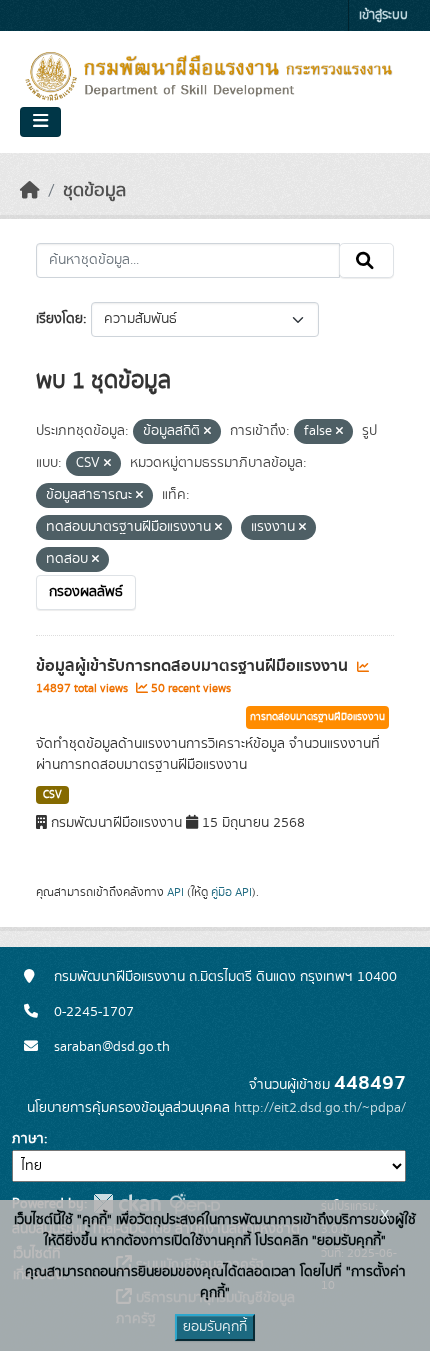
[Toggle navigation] (40, 122)
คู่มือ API (231, 892)
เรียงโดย (59, 319)
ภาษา (28, 1139)
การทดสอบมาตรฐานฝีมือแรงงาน (317, 717)
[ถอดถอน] (207, 432)
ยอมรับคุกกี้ (215, 1327)
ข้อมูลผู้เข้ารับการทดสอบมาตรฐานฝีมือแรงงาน (194, 666)
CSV (52, 795)
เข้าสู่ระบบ (383, 15)
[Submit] (366, 261)
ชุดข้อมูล (94, 191)
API (175, 892)
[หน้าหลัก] (30, 191)
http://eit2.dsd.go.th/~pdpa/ (320, 1108)
